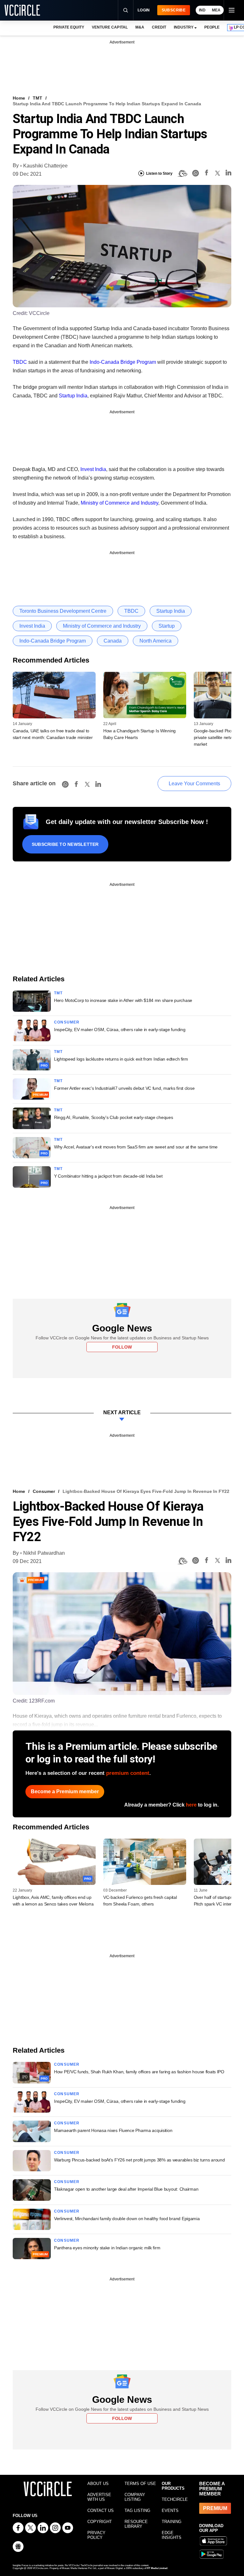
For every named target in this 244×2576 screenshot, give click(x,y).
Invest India (93, 469)
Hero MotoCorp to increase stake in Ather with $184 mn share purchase (123, 1000)
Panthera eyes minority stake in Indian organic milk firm (107, 2248)
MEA (216, 10)
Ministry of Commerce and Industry (119, 503)
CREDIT (159, 27)
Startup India (73, 396)
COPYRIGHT (100, 2522)
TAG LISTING (137, 2511)
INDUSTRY (184, 27)
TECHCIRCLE (175, 2499)
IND (202, 10)
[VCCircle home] (22, 10)
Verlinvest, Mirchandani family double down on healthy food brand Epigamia (127, 2219)
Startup (167, 626)
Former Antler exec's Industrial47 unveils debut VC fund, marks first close (124, 1088)
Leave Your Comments (194, 784)
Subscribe (174, 10)
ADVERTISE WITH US (99, 2497)
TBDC (20, 362)
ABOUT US (98, 2484)
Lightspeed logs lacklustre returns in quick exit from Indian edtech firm (121, 1059)
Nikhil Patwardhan (44, 1553)
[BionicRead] (182, 173)
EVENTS (170, 2511)
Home (19, 98)
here (191, 1805)
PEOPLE (212, 27)
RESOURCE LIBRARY (136, 2524)
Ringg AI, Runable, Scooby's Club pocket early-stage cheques (113, 1117)
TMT (37, 98)
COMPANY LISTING (135, 2497)
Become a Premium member (65, 1791)
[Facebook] (207, 174)
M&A (140, 27)
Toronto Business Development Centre (63, 611)
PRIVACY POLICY (96, 2535)
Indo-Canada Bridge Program (123, 362)
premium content (128, 1773)
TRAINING (172, 2522)
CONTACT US (101, 2511)
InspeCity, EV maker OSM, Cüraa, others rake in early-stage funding (120, 1030)
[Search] (125, 10)
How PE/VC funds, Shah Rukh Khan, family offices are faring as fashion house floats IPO (139, 2072)
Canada (113, 641)
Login (144, 10)
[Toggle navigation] (231, 10)
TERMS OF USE (140, 2484)
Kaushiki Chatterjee (45, 166)
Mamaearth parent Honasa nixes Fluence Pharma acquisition (113, 2130)
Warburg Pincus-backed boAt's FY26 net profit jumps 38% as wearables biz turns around (139, 2160)
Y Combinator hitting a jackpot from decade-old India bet (108, 1176)
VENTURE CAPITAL (110, 27)
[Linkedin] (228, 174)
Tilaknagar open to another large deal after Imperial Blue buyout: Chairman (126, 2189)
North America (156, 641)
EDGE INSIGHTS (172, 2535)
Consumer (67, 1022)
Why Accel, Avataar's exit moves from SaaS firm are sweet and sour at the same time (136, 1147)
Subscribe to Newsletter (65, 844)
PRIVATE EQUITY (69, 27)
